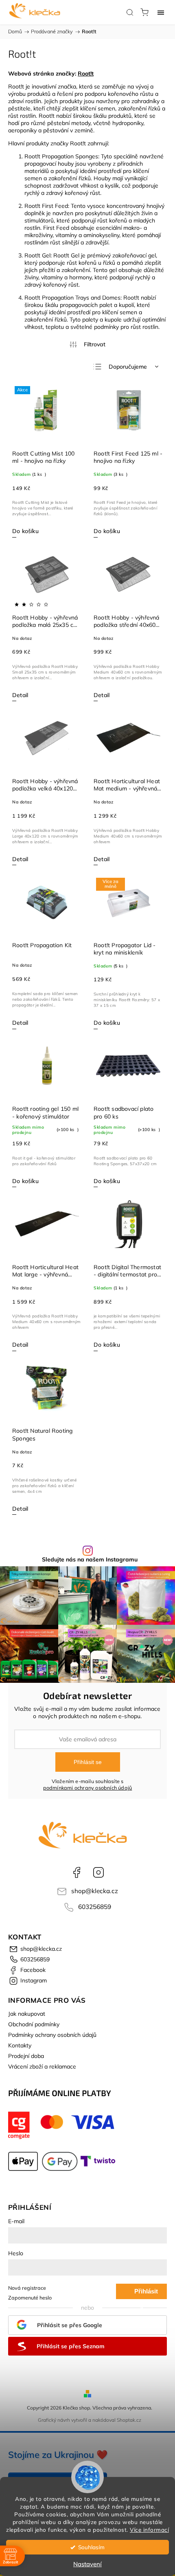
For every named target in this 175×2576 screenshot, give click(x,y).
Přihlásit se (88, 1762)
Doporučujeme (128, 367)
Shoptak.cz (129, 2420)
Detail (20, 695)
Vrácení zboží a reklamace (42, 2066)
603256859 (95, 1907)
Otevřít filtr (87, 344)
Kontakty (20, 2045)
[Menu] (161, 12)
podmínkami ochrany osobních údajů (88, 1788)
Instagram (98, 1872)
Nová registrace (27, 2288)
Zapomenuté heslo (30, 2297)
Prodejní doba (26, 2056)
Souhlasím (91, 2547)
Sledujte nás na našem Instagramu (90, 1559)
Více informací (149, 2530)
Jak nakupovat (27, 2014)
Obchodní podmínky (34, 2024)
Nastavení (87, 2564)
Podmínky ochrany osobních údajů (52, 2035)
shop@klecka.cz (95, 1891)
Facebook (77, 1872)
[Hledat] (130, 12)
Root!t (86, 73)
